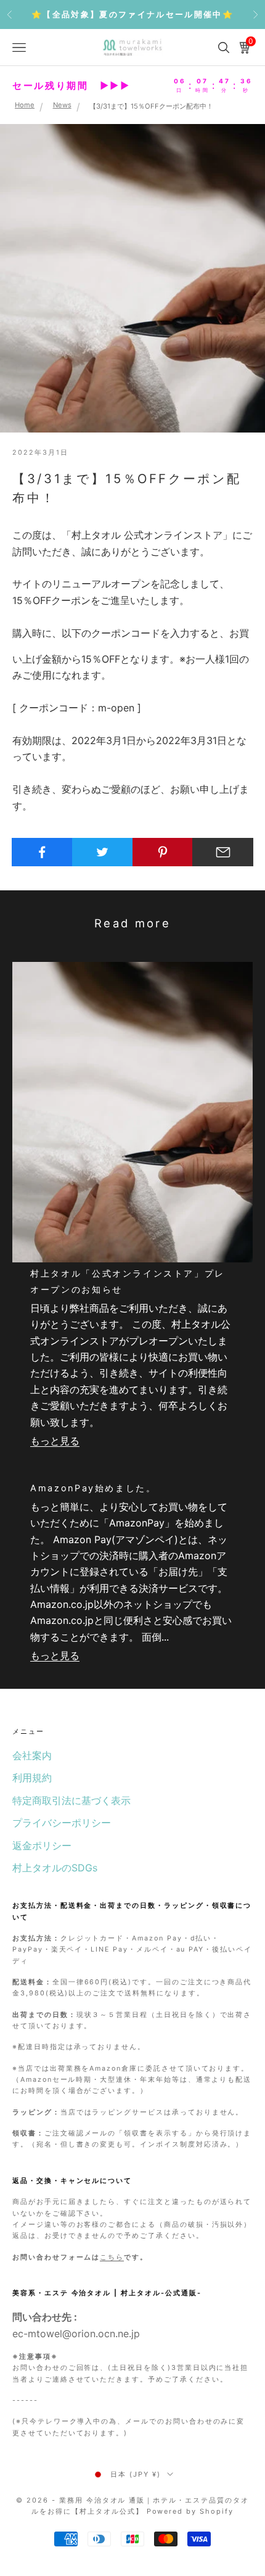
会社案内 (32, 1755)
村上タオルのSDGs (55, 1868)
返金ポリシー (42, 1845)
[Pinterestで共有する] (163, 852)
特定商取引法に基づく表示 (71, 1800)
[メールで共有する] (223, 852)
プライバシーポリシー (62, 1823)
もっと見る (55, 1441)
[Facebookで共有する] (42, 852)
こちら (112, 2257)
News (62, 106)
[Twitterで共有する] (103, 852)
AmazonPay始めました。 (93, 1488)
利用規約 (32, 1778)
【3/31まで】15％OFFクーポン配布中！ (151, 106)
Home (25, 106)
